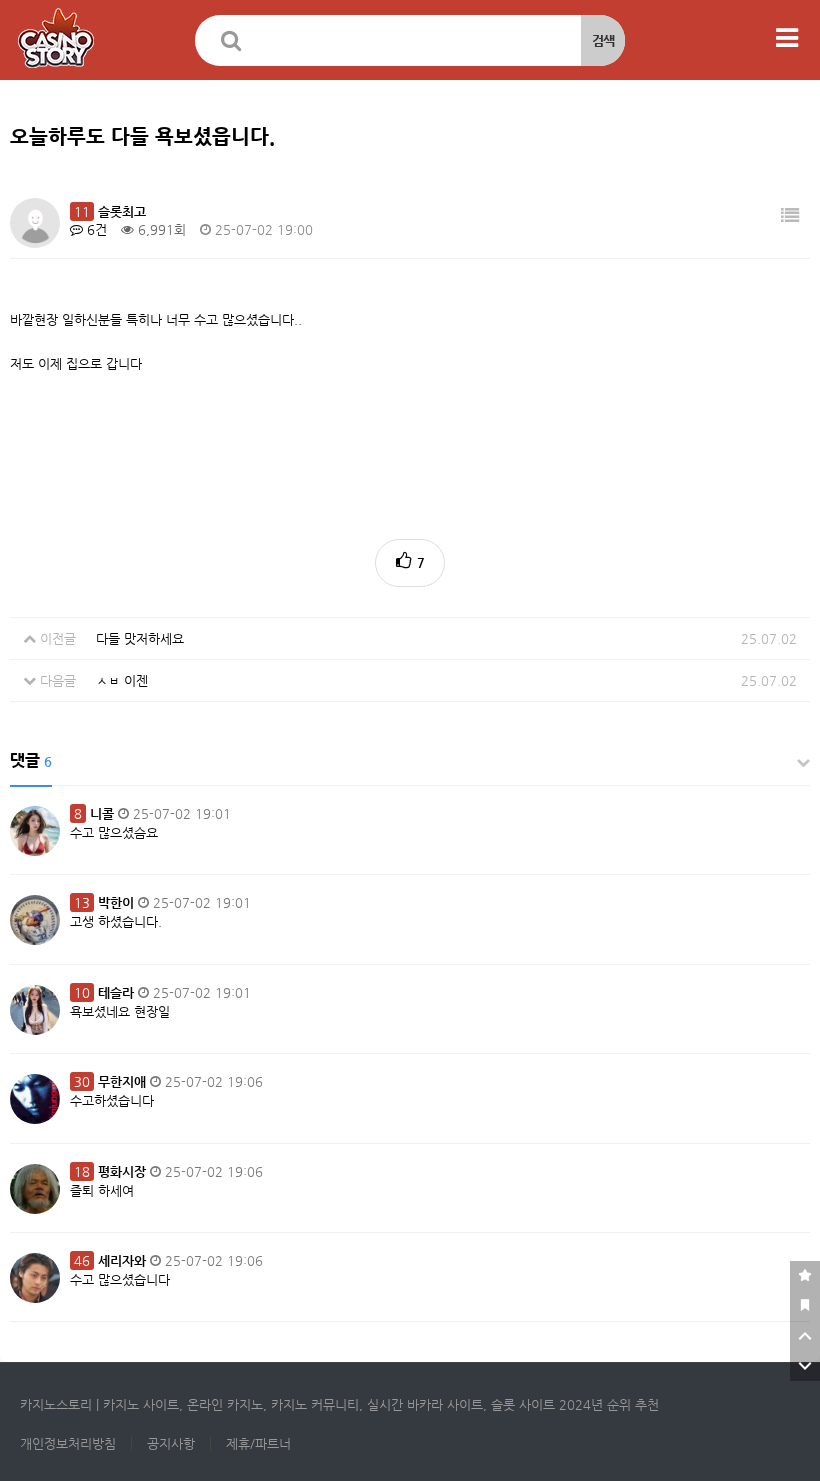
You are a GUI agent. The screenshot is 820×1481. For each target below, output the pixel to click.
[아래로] (805, 1366)
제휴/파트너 (258, 1443)
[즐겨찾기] (805, 1276)
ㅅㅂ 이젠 (122, 680)
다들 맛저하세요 (140, 638)
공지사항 (171, 1443)
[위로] (805, 1336)
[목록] (790, 215)
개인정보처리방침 (68, 1443)
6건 (95, 229)
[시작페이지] (805, 1306)
